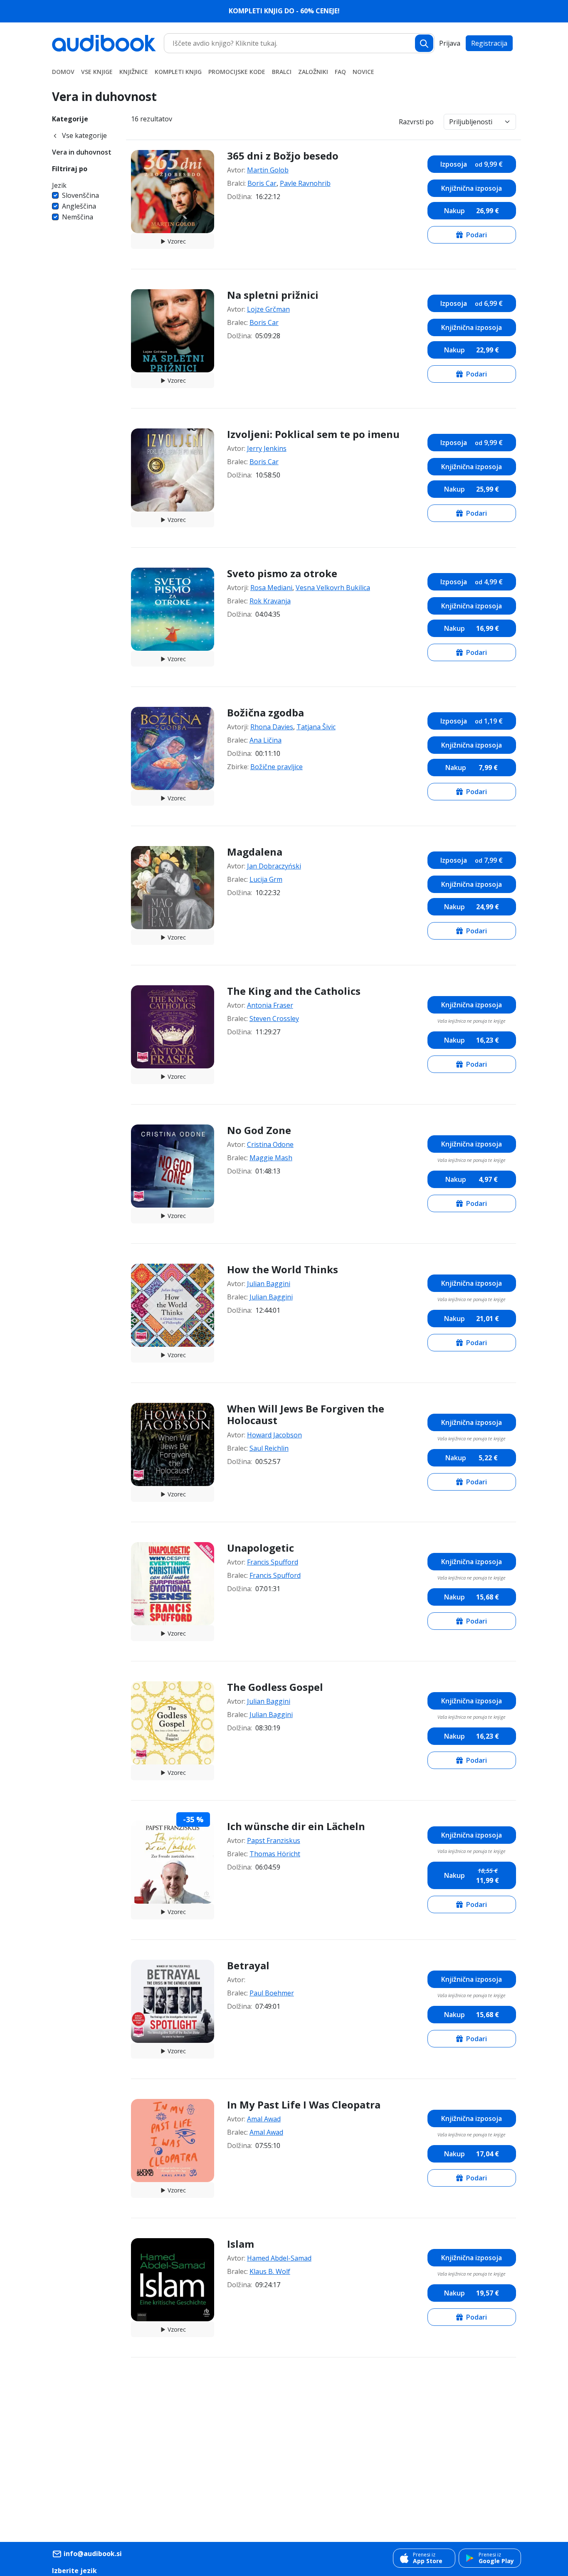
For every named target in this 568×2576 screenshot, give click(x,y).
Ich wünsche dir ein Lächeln (296, 1826)
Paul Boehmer (272, 1993)
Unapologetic (261, 1548)
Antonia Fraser (270, 1005)
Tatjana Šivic (316, 727)
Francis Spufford (273, 1562)
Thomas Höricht (275, 1854)
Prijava (450, 43)
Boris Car (262, 183)
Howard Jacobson (274, 1435)
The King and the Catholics (294, 991)
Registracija (489, 43)
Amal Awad (264, 2119)
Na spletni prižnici (273, 295)
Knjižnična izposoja (472, 188)
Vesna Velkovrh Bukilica (333, 588)
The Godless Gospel (275, 1687)
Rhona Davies (272, 727)
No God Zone (259, 1130)
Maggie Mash (271, 1158)
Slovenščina (80, 195)
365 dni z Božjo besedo (283, 156)
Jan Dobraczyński (274, 866)
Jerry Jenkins (267, 448)
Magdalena (255, 852)
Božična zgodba (265, 712)
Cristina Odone (270, 1144)
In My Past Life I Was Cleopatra (304, 2105)
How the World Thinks (283, 1269)
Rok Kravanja (270, 601)
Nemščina (78, 217)
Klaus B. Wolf (270, 2271)
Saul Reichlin (269, 1448)
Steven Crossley (274, 1019)
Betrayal (248, 1965)
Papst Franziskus (274, 1840)
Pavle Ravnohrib (305, 183)
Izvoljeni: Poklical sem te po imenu (313, 434)
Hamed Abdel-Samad (279, 2258)
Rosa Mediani (271, 588)
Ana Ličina (265, 740)
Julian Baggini (269, 1284)
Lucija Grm (266, 879)
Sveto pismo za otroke (282, 573)
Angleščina (79, 206)
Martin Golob (268, 170)
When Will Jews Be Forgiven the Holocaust (306, 1415)
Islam (241, 2244)
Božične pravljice (277, 767)
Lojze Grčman (268, 309)
